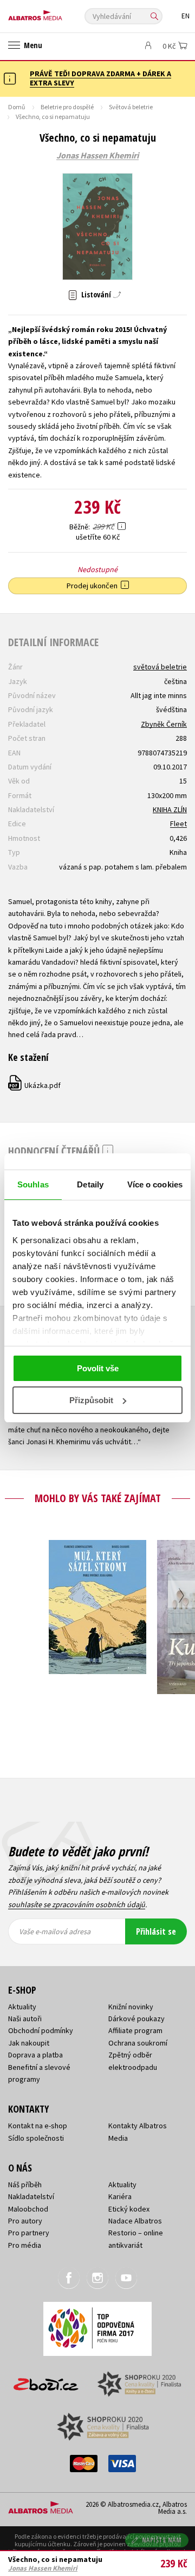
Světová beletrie (131, 107)
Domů (17, 107)
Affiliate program (135, 2030)
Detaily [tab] (90, 1184)
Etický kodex (129, 2209)
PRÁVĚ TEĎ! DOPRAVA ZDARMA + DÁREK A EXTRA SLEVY (100, 78)
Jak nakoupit (29, 2043)
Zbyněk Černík (164, 724)
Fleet (178, 824)
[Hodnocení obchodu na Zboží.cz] (46, 2381)
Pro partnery (29, 2233)
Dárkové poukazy (136, 2019)
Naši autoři (25, 2019)
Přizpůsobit (91, 1400)
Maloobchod (28, 2209)
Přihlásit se (156, 1931)
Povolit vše (98, 1368)
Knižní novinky (131, 2007)
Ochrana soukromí (138, 2043)
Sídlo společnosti (36, 2138)
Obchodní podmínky (41, 2030)
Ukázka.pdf (35, 1085)
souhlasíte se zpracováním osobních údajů (77, 1904)
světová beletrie (160, 667)
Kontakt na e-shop (38, 2126)
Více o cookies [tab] (155, 1184)
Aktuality (22, 2007)
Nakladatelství (31, 2196)
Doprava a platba (35, 2055)
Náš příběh (25, 2185)
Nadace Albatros (135, 2221)
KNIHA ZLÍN (170, 809)
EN (186, 16)
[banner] (57, 13)
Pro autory (25, 2221)
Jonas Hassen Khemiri (97, 156)
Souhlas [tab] (33, 1184)
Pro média (25, 2245)
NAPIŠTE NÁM (162, 2540)
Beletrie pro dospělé (67, 107)
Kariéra (120, 2196)
